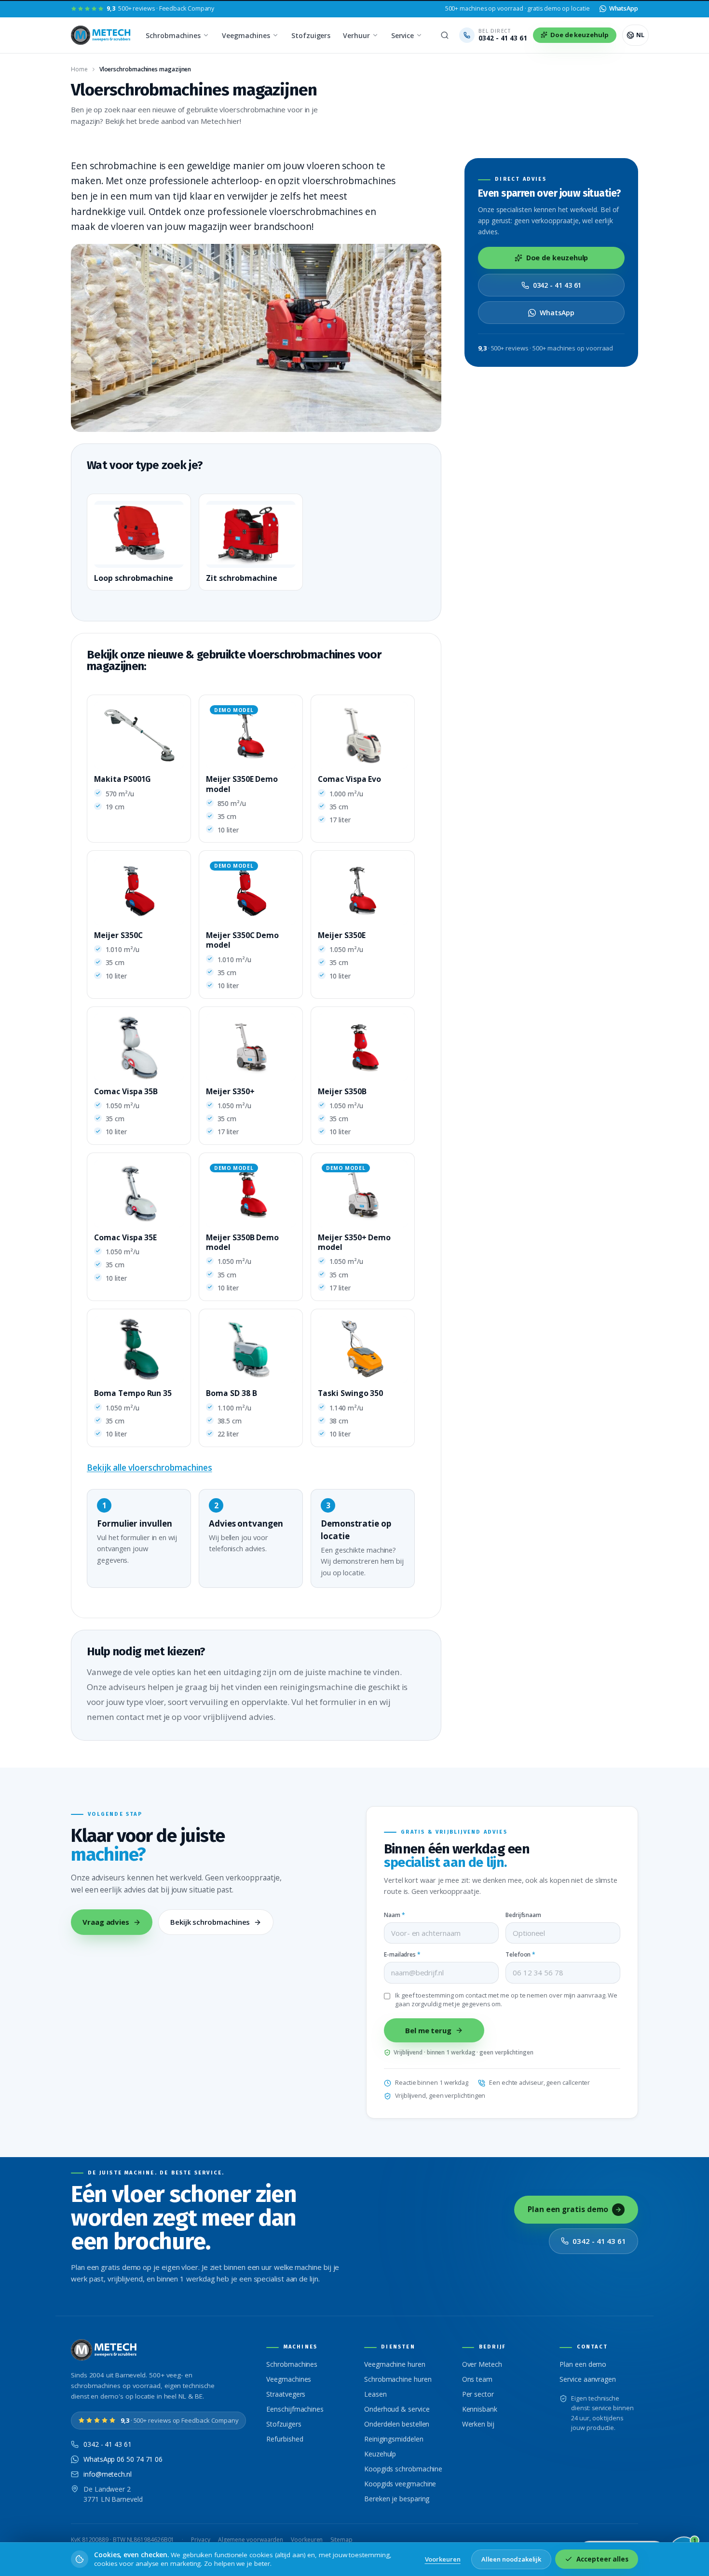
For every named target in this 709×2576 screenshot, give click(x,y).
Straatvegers (286, 2394)
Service (402, 35)
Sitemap (341, 2540)
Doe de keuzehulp (557, 258)
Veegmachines (246, 35)
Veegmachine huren (395, 2364)
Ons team (477, 2379)
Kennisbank (480, 2409)
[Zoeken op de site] (445, 35)
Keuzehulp (380, 2454)
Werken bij (478, 2424)
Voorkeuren (307, 2540)
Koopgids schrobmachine (403, 2469)
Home (79, 69)
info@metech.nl (108, 2474)
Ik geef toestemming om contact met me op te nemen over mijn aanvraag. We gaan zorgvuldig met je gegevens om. (506, 2000)
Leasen (375, 2394)
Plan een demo (583, 2364)
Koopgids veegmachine (400, 2484)
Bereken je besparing (397, 2499)
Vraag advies (106, 1922)
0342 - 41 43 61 (557, 285)
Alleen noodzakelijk (511, 2559)
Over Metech (482, 2364)
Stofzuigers (311, 35)
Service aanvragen (588, 2379)
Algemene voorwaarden (251, 2540)
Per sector (478, 2394)
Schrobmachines (173, 35)
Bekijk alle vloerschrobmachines (150, 1468)
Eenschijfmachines (295, 2409)
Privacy (200, 2540)
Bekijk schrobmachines (210, 1922)
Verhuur (356, 35)
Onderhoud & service (397, 2409)
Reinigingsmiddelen (394, 2439)
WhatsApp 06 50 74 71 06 (123, 2459)
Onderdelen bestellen (397, 2424)
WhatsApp (557, 313)
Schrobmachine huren (398, 2379)
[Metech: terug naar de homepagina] (102, 35)
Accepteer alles (602, 2559)
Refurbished (285, 2439)
